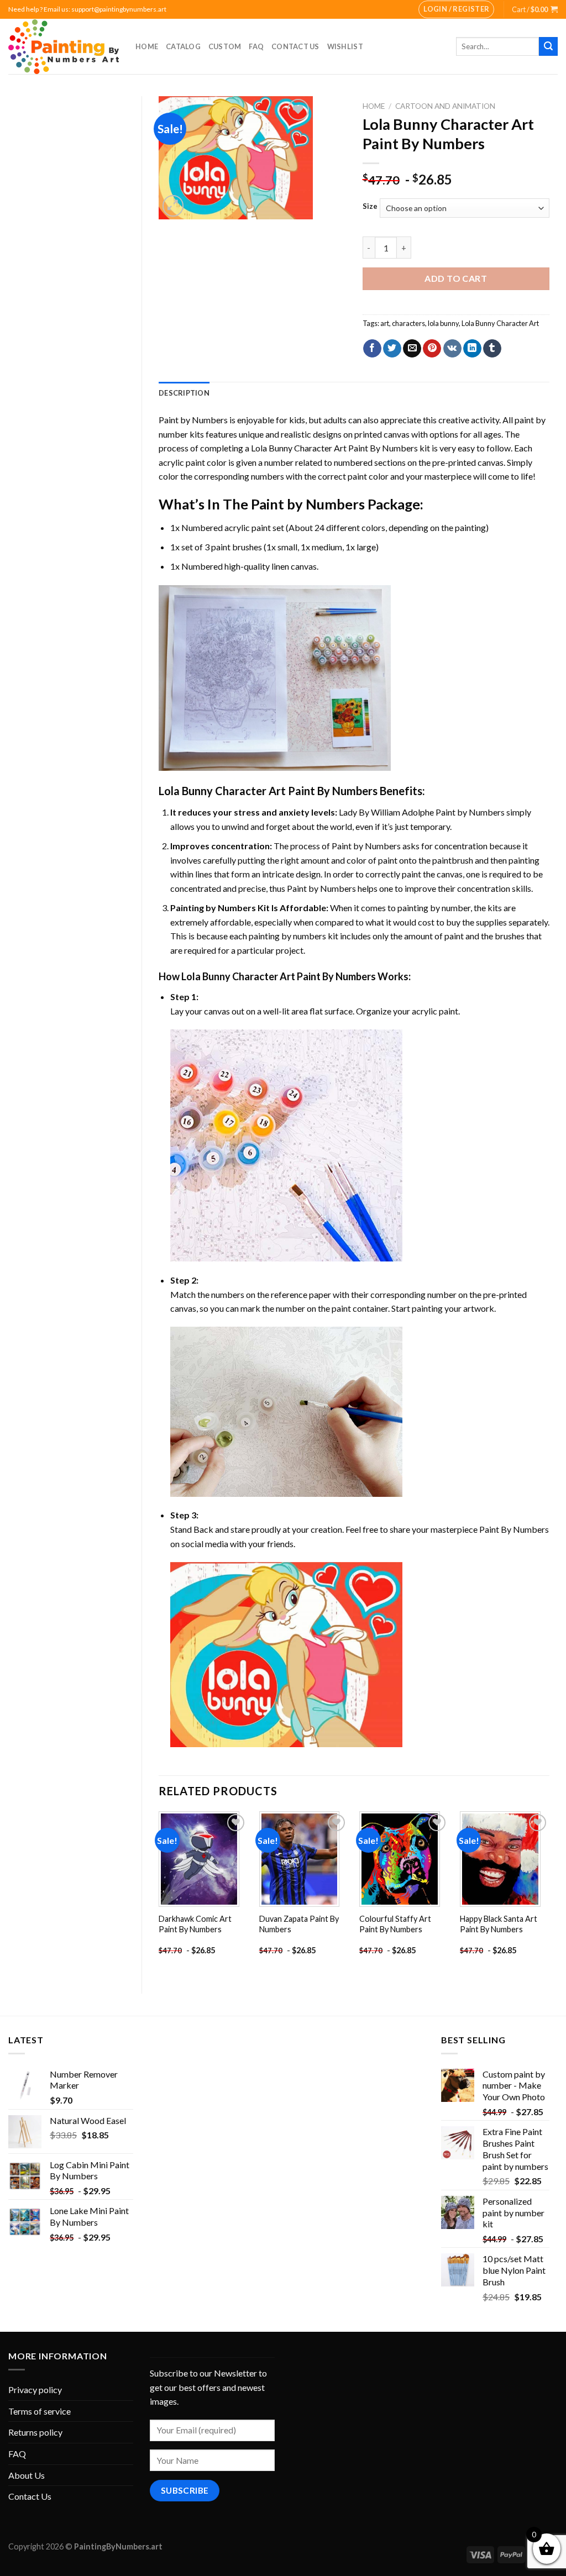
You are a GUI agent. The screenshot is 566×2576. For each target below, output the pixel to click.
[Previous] (159, 1893)
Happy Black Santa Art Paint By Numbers (499, 1924)
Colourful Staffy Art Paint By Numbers (395, 1924)
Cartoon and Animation (445, 106)
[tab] (184, 393)
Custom (225, 46)
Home (147, 46)
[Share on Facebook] (372, 349)
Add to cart (456, 278)
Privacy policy (35, 2390)
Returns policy (35, 2432)
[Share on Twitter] (392, 349)
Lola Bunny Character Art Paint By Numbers (334, 448)
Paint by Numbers (193, 420)
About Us (27, 2475)
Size (370, 207)
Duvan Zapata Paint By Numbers (299, 1924)
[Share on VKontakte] (452, 349)
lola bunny (443, 323)
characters (408, 323)
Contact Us (295, 46)
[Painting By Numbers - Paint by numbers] (64, 47)
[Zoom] (173, 206)
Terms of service (40, 2411)
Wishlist (345, 46)
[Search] (548, 46)
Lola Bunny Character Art (500, 323)
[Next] (549, 1893)
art (385, 323)
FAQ (256, 46)
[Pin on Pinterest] (432, 349)
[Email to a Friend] (412, 349)
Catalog (183, 46)
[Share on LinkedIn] (472, 349)
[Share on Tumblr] (492, 349)
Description (184, 393)
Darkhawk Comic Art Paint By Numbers (195, 1924)
